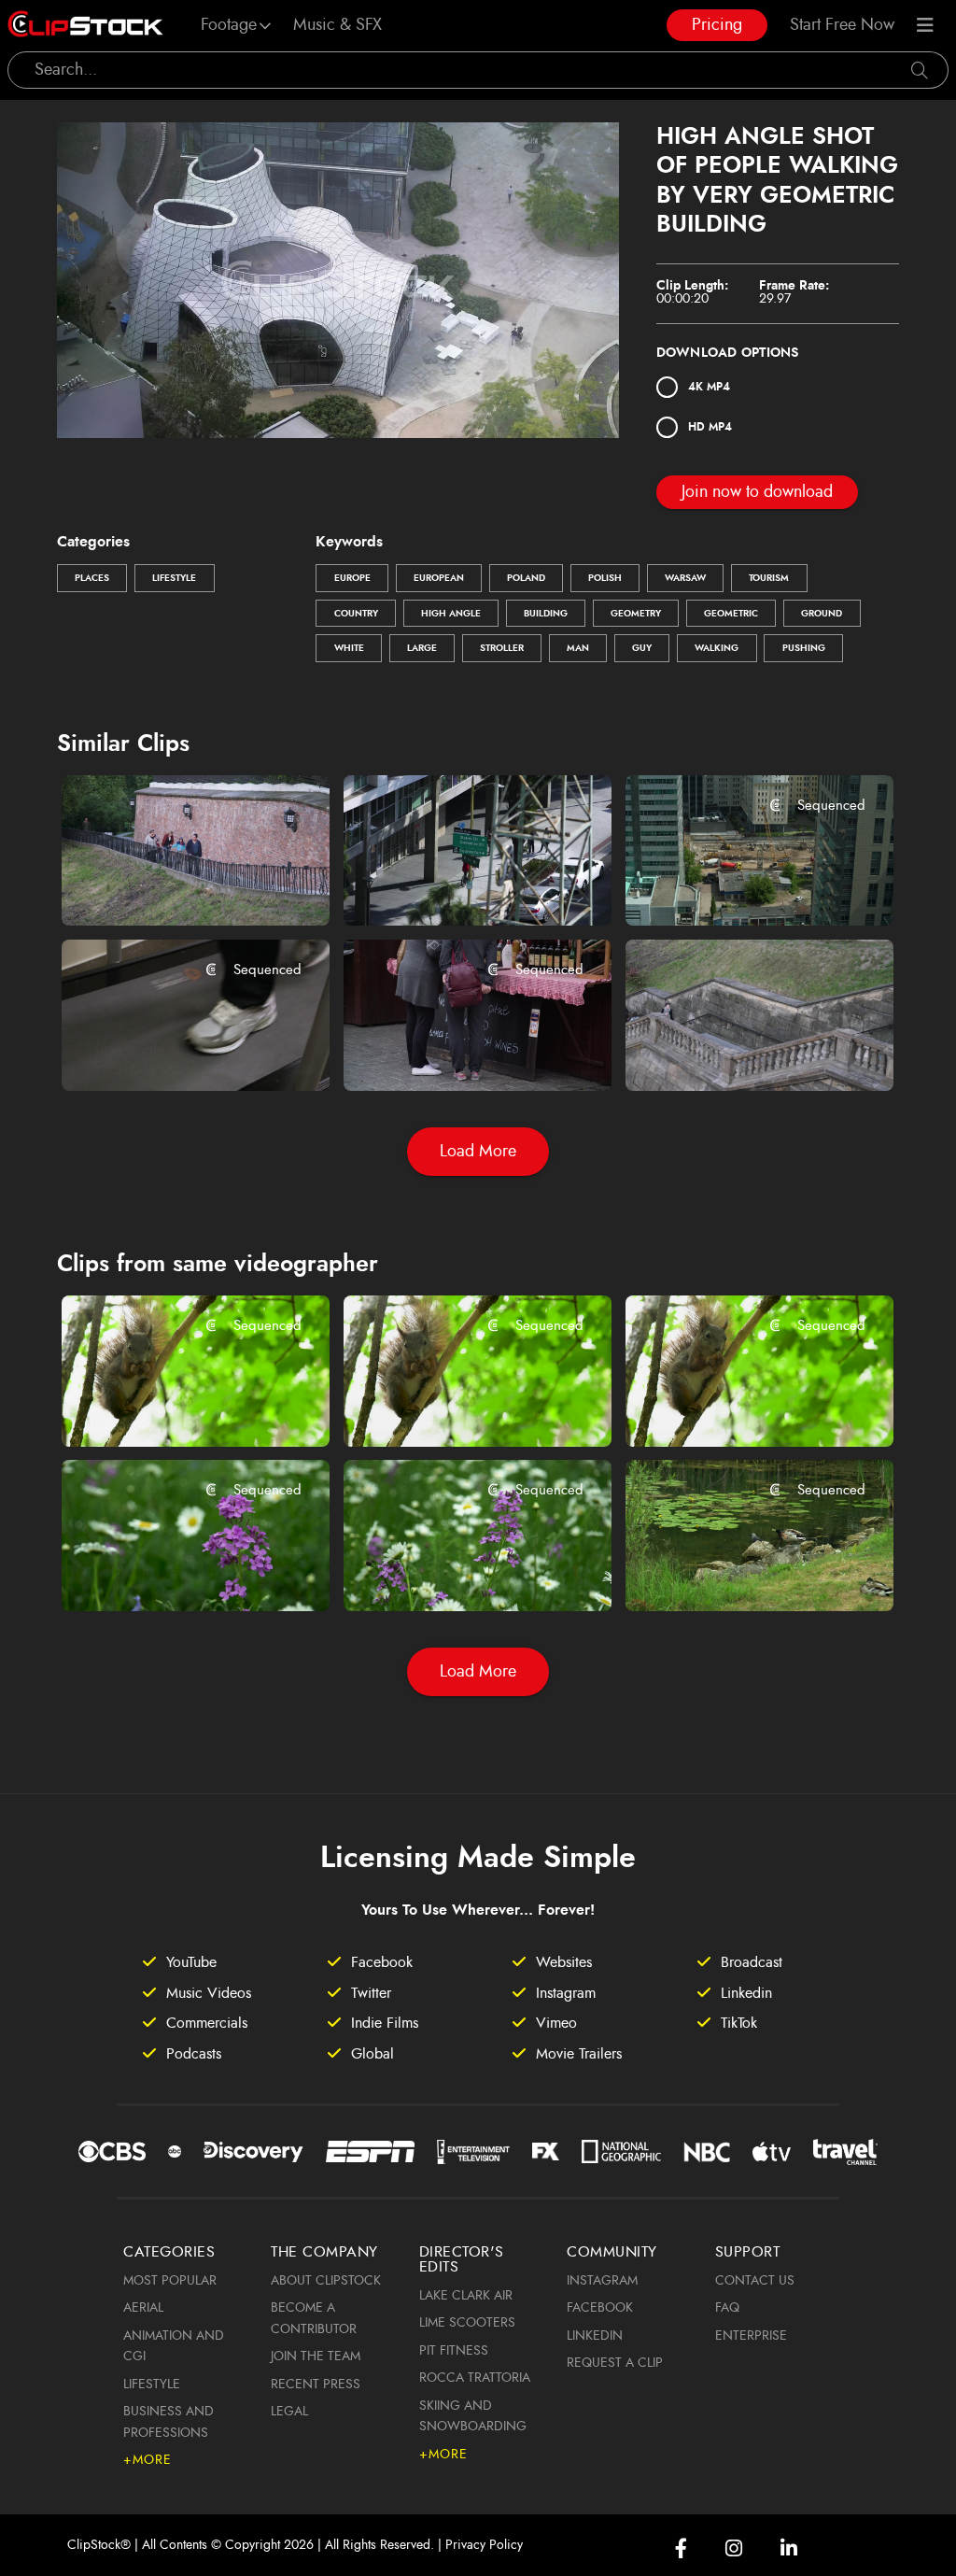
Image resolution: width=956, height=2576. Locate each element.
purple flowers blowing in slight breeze (174, 1571)
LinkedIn (595, 2336)
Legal (289, 2412)
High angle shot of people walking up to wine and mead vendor (456, 1051)
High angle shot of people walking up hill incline (174, 886)
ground (822, 614)
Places (92, 578)
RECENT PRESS (316, 2385)
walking (717, 648)
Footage (229, 25)
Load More (478, 1152)
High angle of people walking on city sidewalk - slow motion (456, 886)
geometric (731, 614)
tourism (769, 578)
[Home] (85, 25)
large (422, 648)
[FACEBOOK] (681, 2548)
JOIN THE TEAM (316, 2357)
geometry (636, 614)
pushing (804, 648)
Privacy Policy (484, 2545)
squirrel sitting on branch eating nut (174, 1407)
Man (578, 648)
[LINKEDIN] (789, 2548)
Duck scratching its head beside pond (738, 1571)
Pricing (717, 25)
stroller (502, 648)
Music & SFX (337, 25)
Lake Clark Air (466, 2296)
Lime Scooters (467, 2323)
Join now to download (757, 492)
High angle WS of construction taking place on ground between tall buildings (738, 886)
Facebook (600, 2308)
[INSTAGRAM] (734, 2548)
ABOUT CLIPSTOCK (326, 2281)
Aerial (143, 2308)
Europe (352, 578)
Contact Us (755, 2281)
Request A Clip (615, 2363)
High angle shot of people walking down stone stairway (738, 1051)
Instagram (602, 2281)
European (439, 578)
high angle (451, 614)
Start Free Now (842, 25)
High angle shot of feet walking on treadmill (174, 1051)
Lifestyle (174, 578)
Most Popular (170, 2281)
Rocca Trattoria (475, 2378)
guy (642, 648)
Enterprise (751, 2336)
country (356, 614)
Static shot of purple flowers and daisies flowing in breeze (456, 1571)
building (546, 614)
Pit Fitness (454, 2351)
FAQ (727, 2308)
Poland (526, 578)
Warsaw (685, 578)
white (349, 648)
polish (605, 578)
